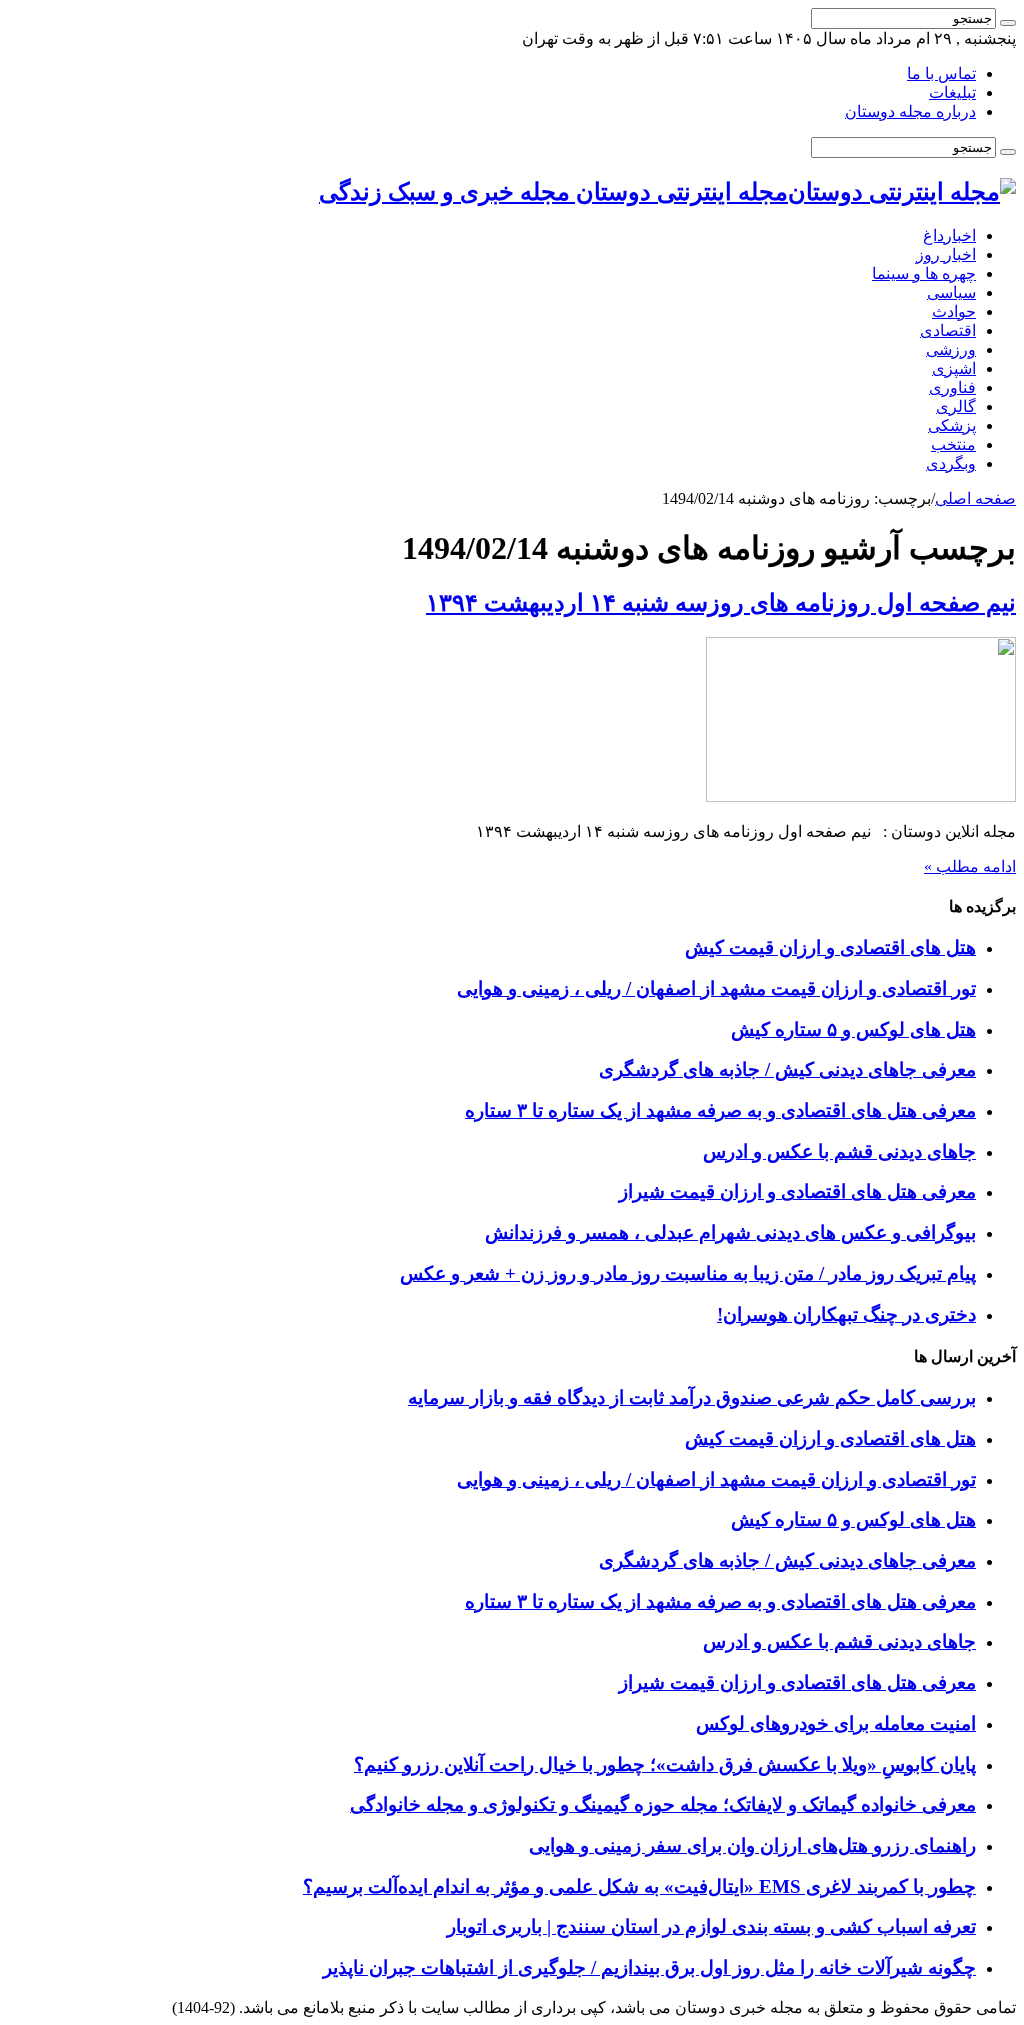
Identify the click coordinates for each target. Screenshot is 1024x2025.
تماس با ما (941, 73)
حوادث (954, 311)
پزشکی (952, 425)
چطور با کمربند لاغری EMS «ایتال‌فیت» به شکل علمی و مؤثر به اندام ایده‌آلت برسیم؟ (639, 1886)
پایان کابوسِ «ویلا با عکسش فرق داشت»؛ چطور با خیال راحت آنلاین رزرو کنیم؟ (665, 1764)
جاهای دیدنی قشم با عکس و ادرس (839, 1151)
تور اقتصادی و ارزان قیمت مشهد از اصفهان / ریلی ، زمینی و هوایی (716, 988)
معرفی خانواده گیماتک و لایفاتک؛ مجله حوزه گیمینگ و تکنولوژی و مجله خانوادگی (663, 1804)
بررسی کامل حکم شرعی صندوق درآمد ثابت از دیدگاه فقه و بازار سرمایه (692, 1397)
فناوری (952, 387)
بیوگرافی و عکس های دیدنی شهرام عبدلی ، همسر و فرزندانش (730, 1232)
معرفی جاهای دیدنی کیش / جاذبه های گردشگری (787, 1069)
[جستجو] (1008, 23)
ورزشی (951, 349)
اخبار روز (946, 254)
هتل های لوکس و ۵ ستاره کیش (853, 1029)
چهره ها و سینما (924, 273)
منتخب (953, 444)
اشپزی (954, 368)
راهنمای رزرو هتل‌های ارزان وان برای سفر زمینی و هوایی (752, 1845)
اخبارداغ (949, 235)
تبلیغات (952, 92)
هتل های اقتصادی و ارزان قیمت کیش (830, 947)
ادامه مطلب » (970, 866)
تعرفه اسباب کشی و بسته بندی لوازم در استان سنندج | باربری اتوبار (711, 1926)
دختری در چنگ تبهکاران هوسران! (846, 1314)
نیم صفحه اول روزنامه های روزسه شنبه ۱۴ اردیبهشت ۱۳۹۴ (721, 603)
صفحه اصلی (975, 498)
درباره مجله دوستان (910, 111)
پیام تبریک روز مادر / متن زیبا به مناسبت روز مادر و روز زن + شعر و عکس (688, 1273)
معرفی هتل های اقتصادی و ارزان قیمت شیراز (797, 1191)
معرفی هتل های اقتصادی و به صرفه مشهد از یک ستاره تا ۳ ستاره (720, 1110)
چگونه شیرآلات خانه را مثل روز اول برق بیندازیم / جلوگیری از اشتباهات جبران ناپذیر (649, 1967)
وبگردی (951, 463)
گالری (956, 406)
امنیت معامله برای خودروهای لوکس (836, 1723)
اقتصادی (948, 330)
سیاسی (951, 292)
